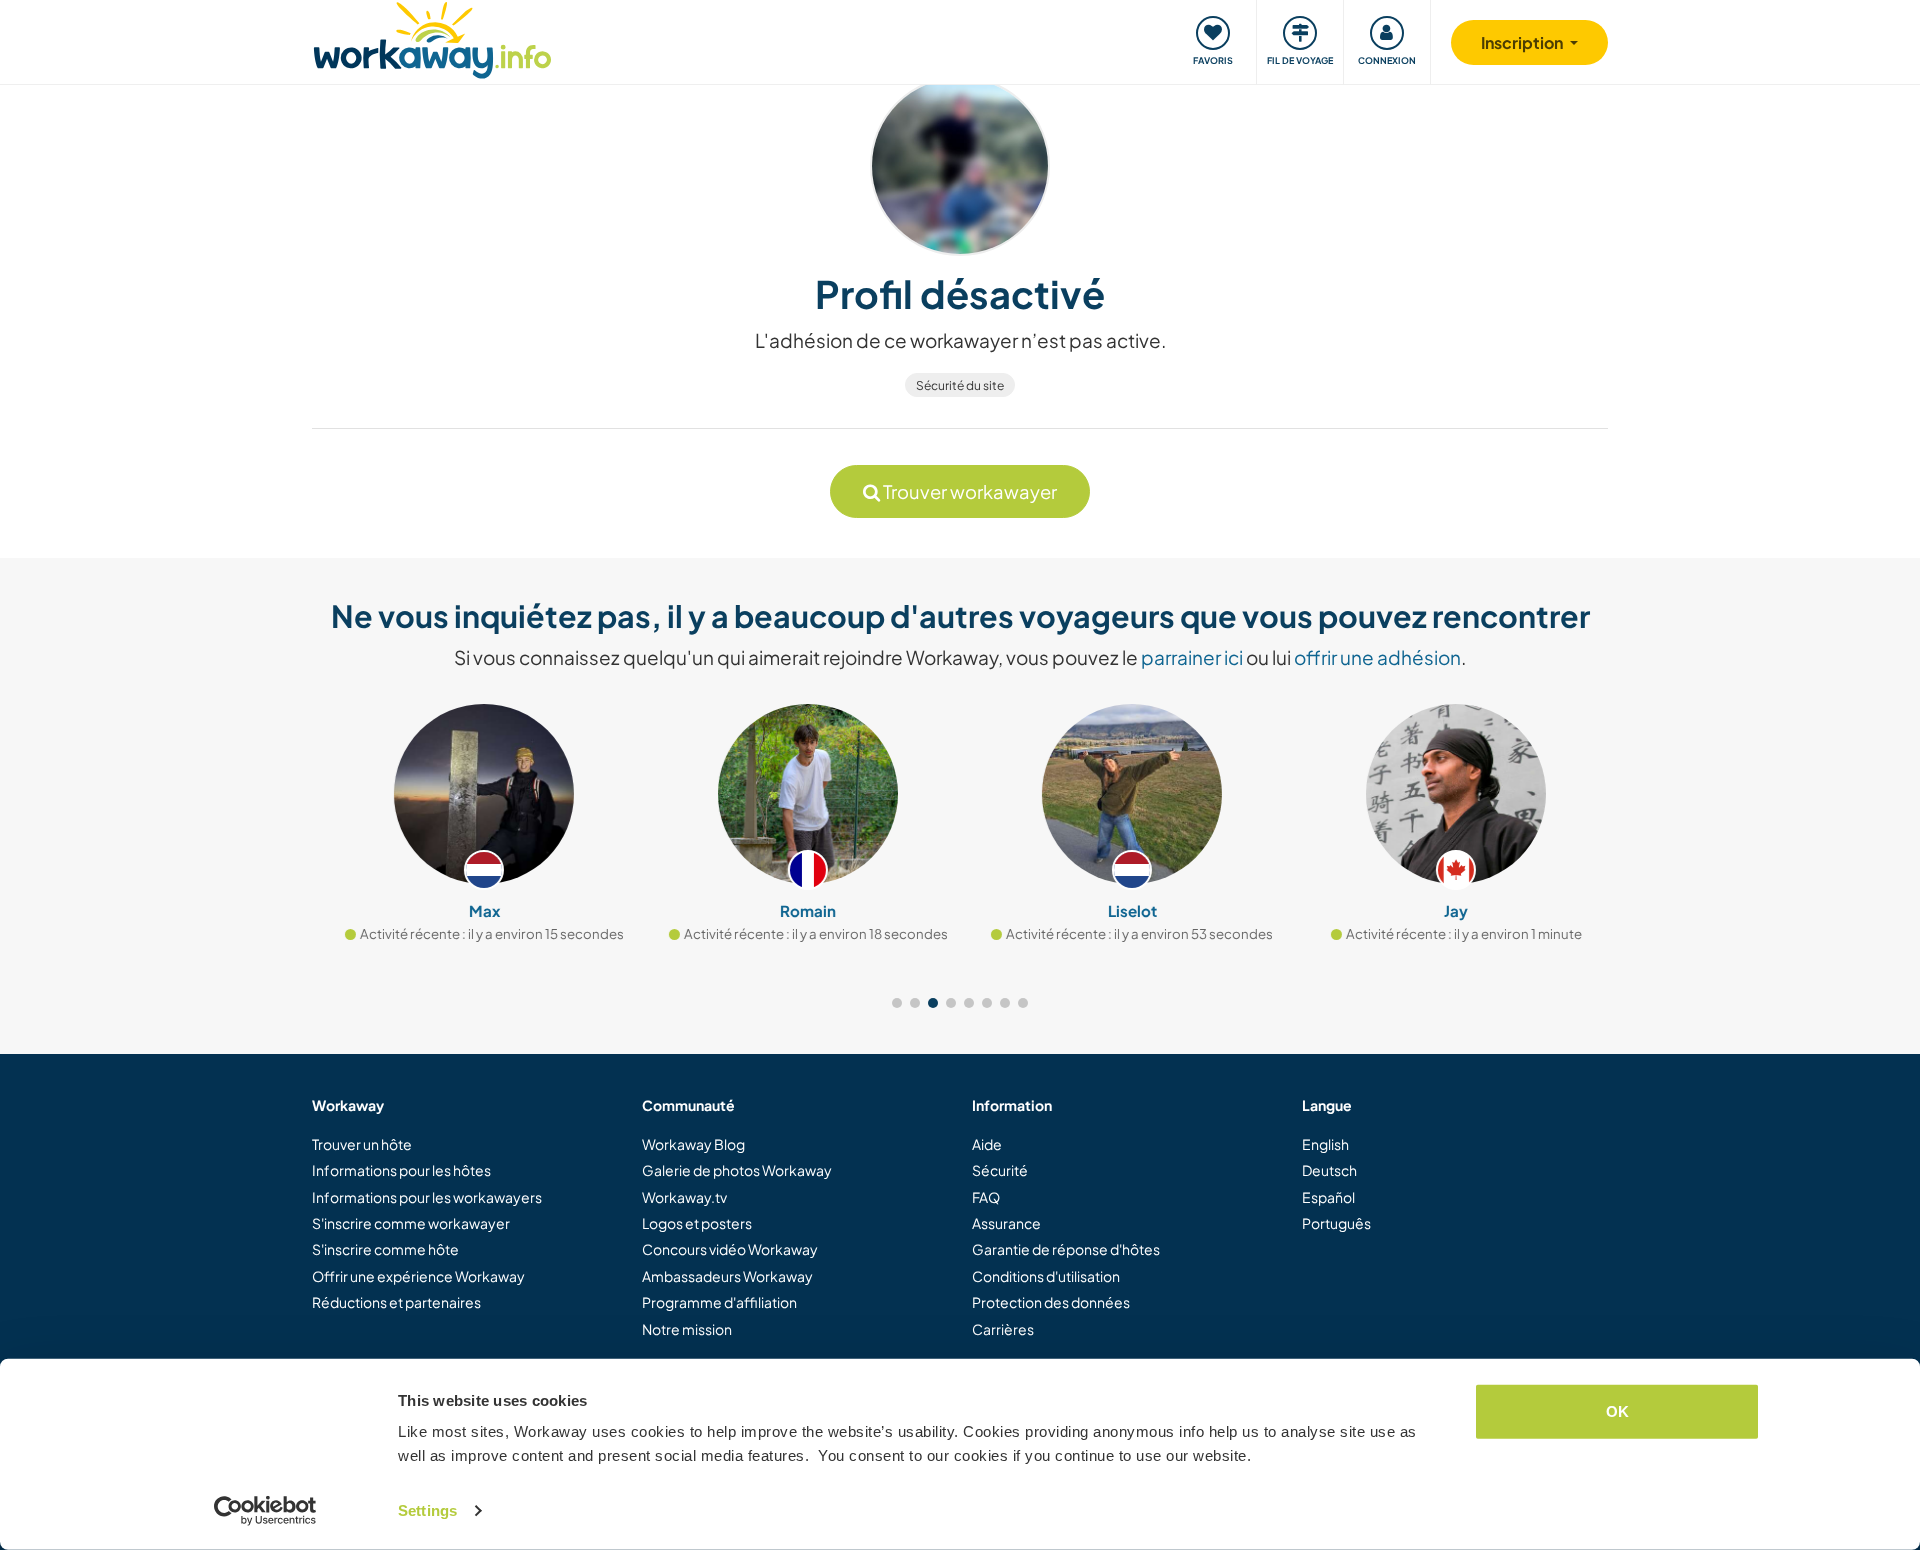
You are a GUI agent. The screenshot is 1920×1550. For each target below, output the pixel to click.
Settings (427, 1510)
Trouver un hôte (362, 1144)
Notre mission (687, 1329)
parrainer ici (1192, 657)
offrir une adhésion (1377, 657)
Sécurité (1000, 1170)
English (1325, 1144)
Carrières (1003, 1329)
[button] (897, 1003)
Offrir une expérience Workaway (418, 1276)
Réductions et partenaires (396, 1302)
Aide (987, 1144)
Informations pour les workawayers (427, 1197)
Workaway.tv (684, 1197)
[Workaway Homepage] (432, 37)
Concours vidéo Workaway (730, 1249)
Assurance (1006, 1223)
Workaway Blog (693, 1144)
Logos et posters (697, 1223)
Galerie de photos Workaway (737, 1170)
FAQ (986, 1197)
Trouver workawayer (968, 491)
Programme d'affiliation (719, 1302)
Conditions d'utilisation (1046, 1276)
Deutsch (1329, 1170)
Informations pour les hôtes (401, 1170)
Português (1336, 1223)
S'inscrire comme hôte (385, 1249)
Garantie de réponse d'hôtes (1066, 1249)
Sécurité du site (960, 385)
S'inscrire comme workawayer (411, 1223)
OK (1617, 1411)
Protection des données (1051, 1302)
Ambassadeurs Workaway (727, 1276)
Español (1328, 1197)
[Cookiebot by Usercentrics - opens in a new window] (265, 1511)
